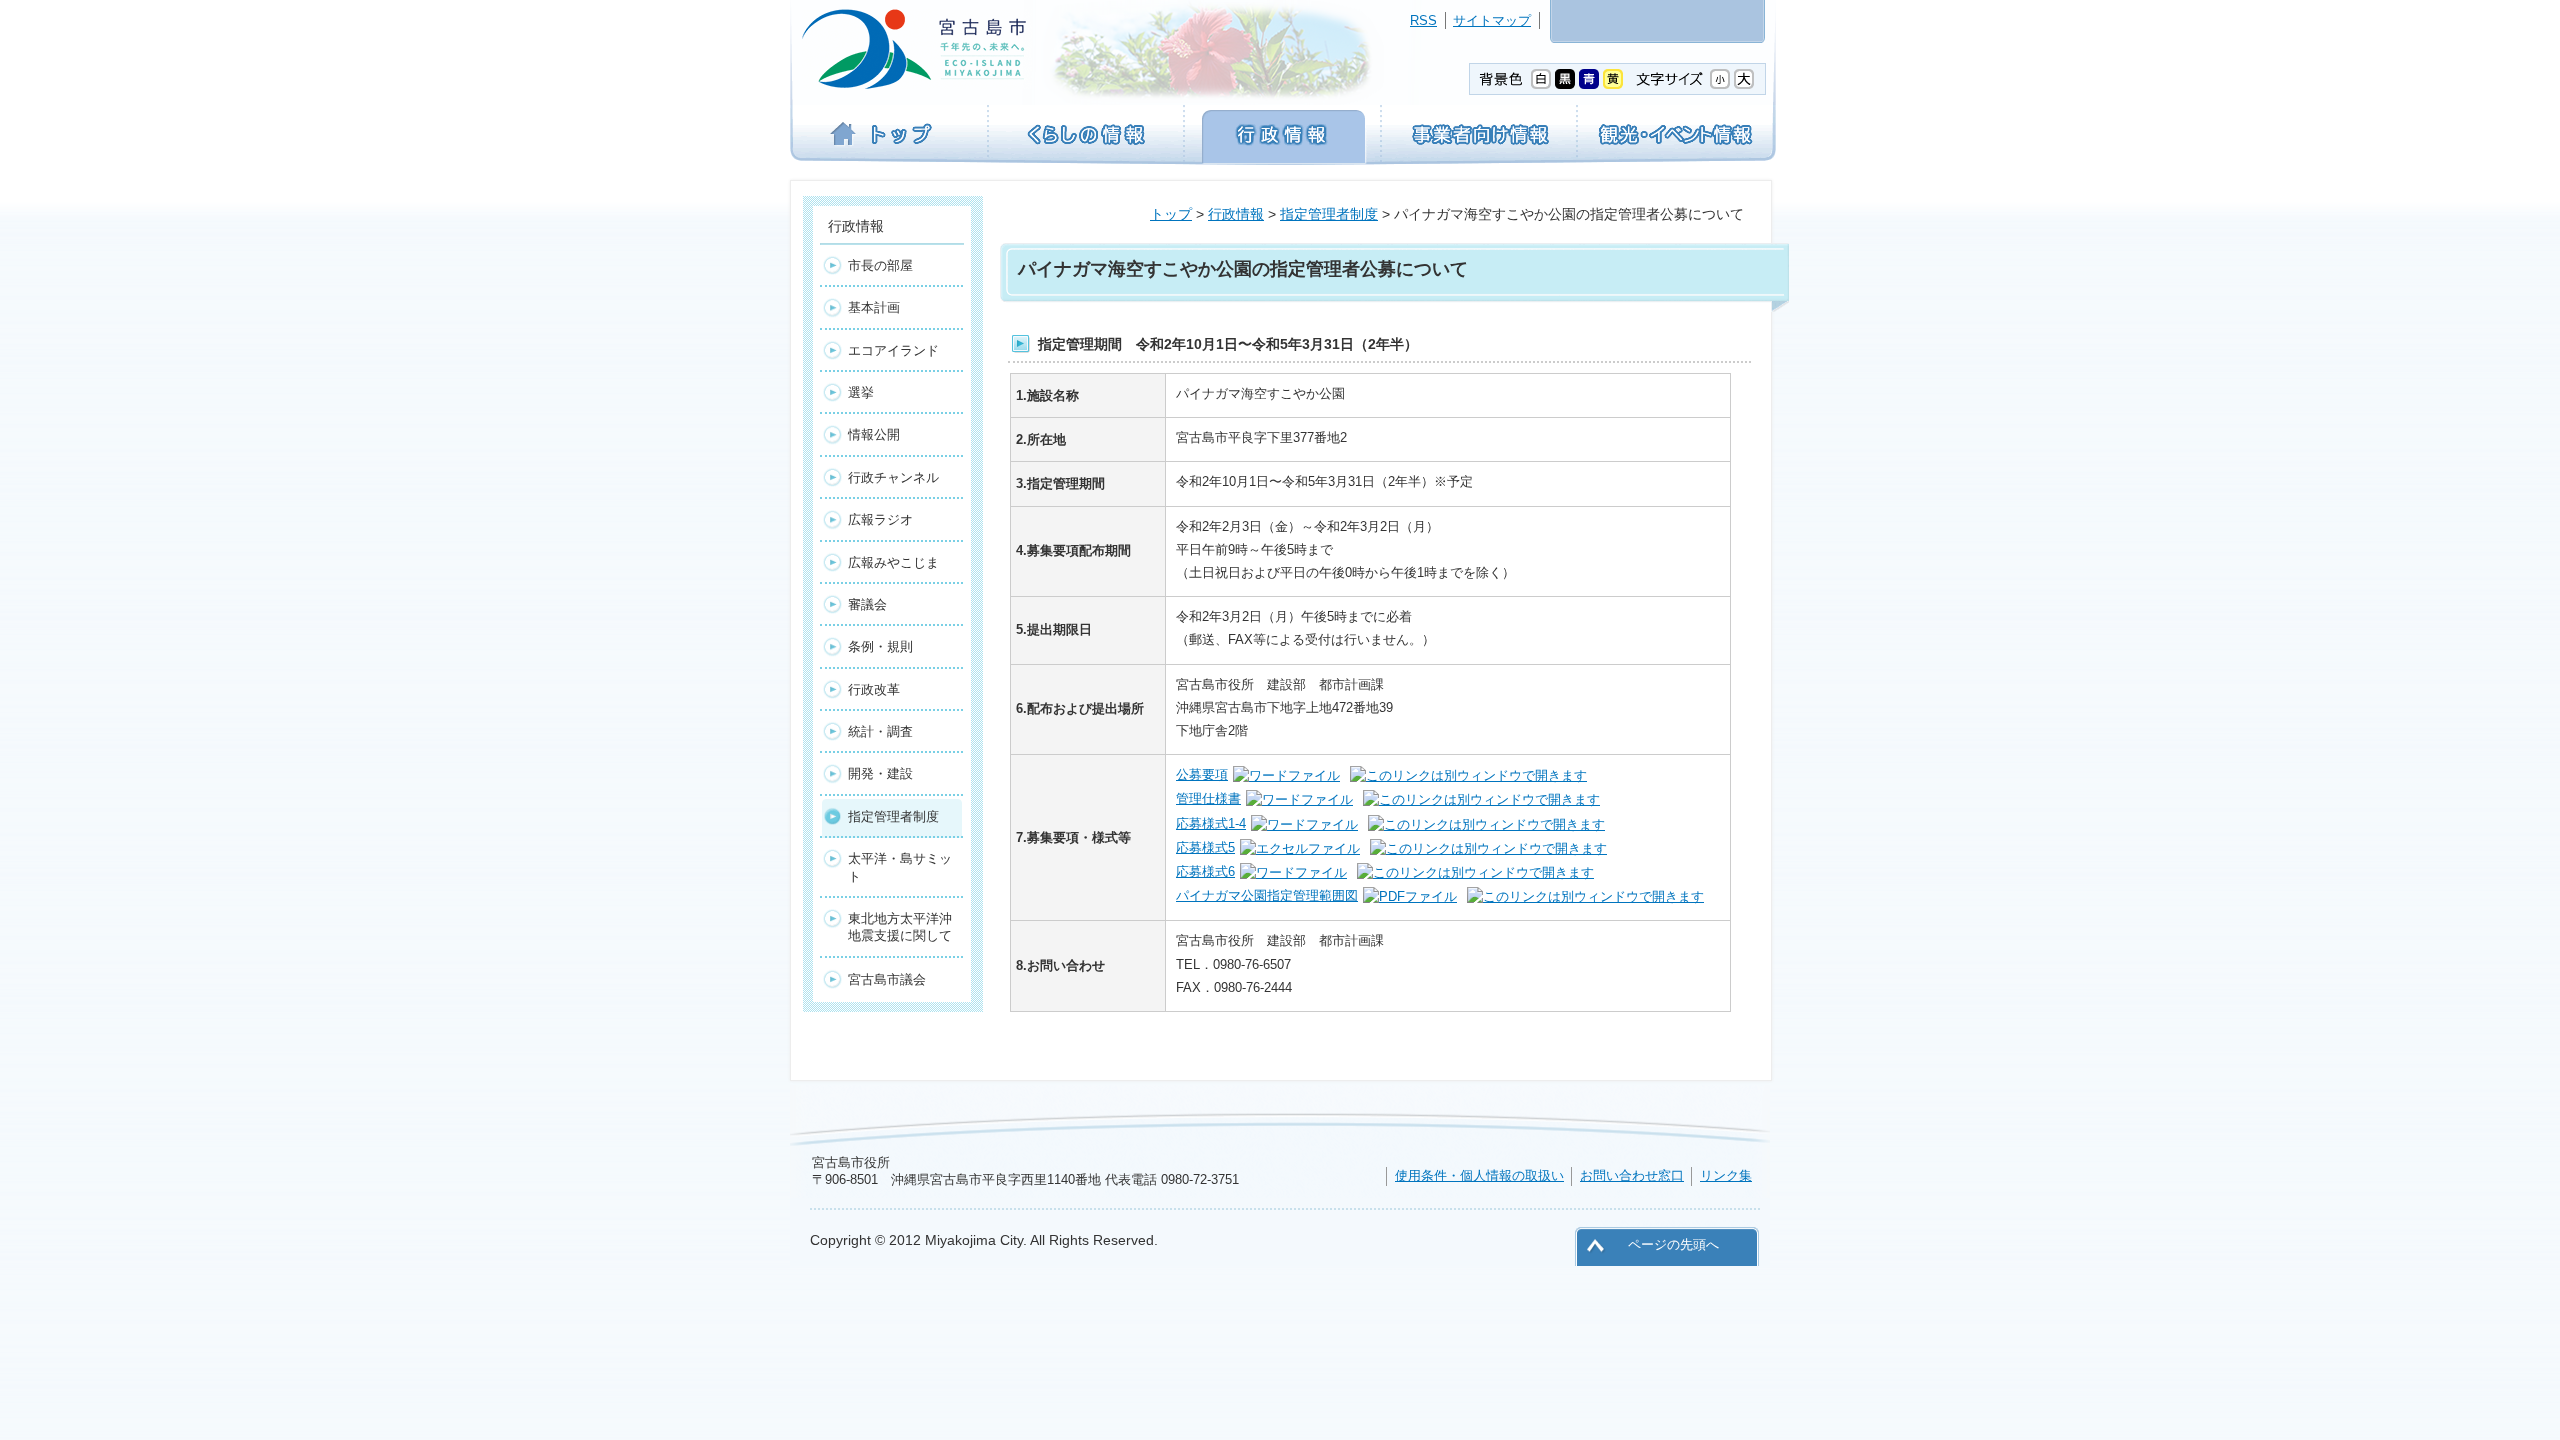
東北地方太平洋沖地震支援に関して (900, 927)
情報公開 (874, 434)
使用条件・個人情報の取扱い (1479, 1175)
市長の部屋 (880, 265)
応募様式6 (1205, 871)
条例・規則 (880, 646)
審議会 (867, 604)
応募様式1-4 (1211, 823)
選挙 (861, 392)
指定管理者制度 (1329, 214)
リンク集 (1726, 1175)
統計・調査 (880, 731)
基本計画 (874, 307)
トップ (1171, 214)
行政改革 (874, 689)
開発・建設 (880, 773)
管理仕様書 (1208, 798)
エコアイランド (893, 350)
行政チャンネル (893, 477)
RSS (1423, 20)
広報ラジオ (880, 519)
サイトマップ (1492, 20)
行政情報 (1236, 214)
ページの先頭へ (1673, 1244)
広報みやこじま (893, 562)
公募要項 (1202, 774)
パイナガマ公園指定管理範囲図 (1267, 895)
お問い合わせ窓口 (1632, 1175)
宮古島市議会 (887, 979)
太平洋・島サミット (900, 867)
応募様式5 (1205, 847)
